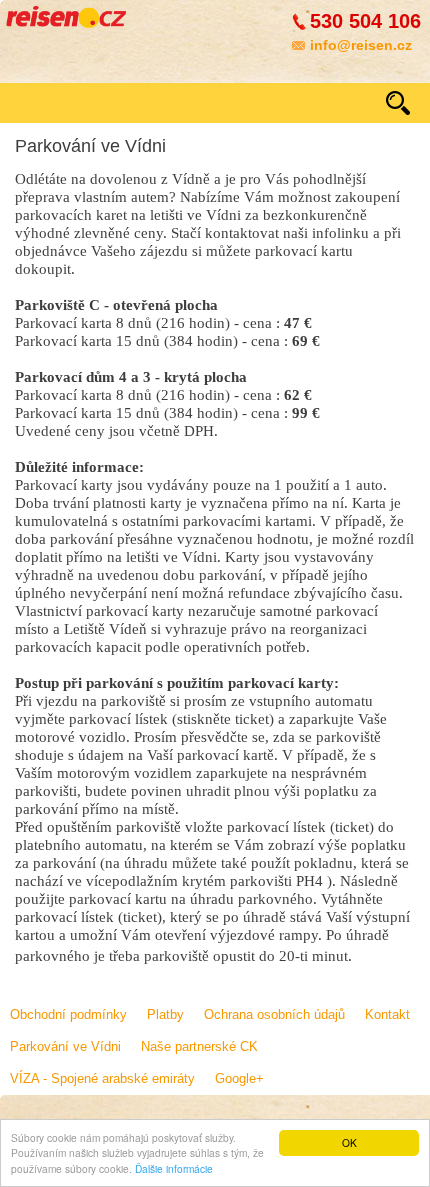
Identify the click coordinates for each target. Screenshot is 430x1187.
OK (349, 1142)
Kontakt (387, 1014)
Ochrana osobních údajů (274, 1014)
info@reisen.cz (361, 45)
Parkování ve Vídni (65, 1046)
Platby (165, 1014)
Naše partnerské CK (199, 1046)
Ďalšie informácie (174, 1168)
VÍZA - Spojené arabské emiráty (102, 1078)
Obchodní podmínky (68, 1014)
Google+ (239, 1078)
